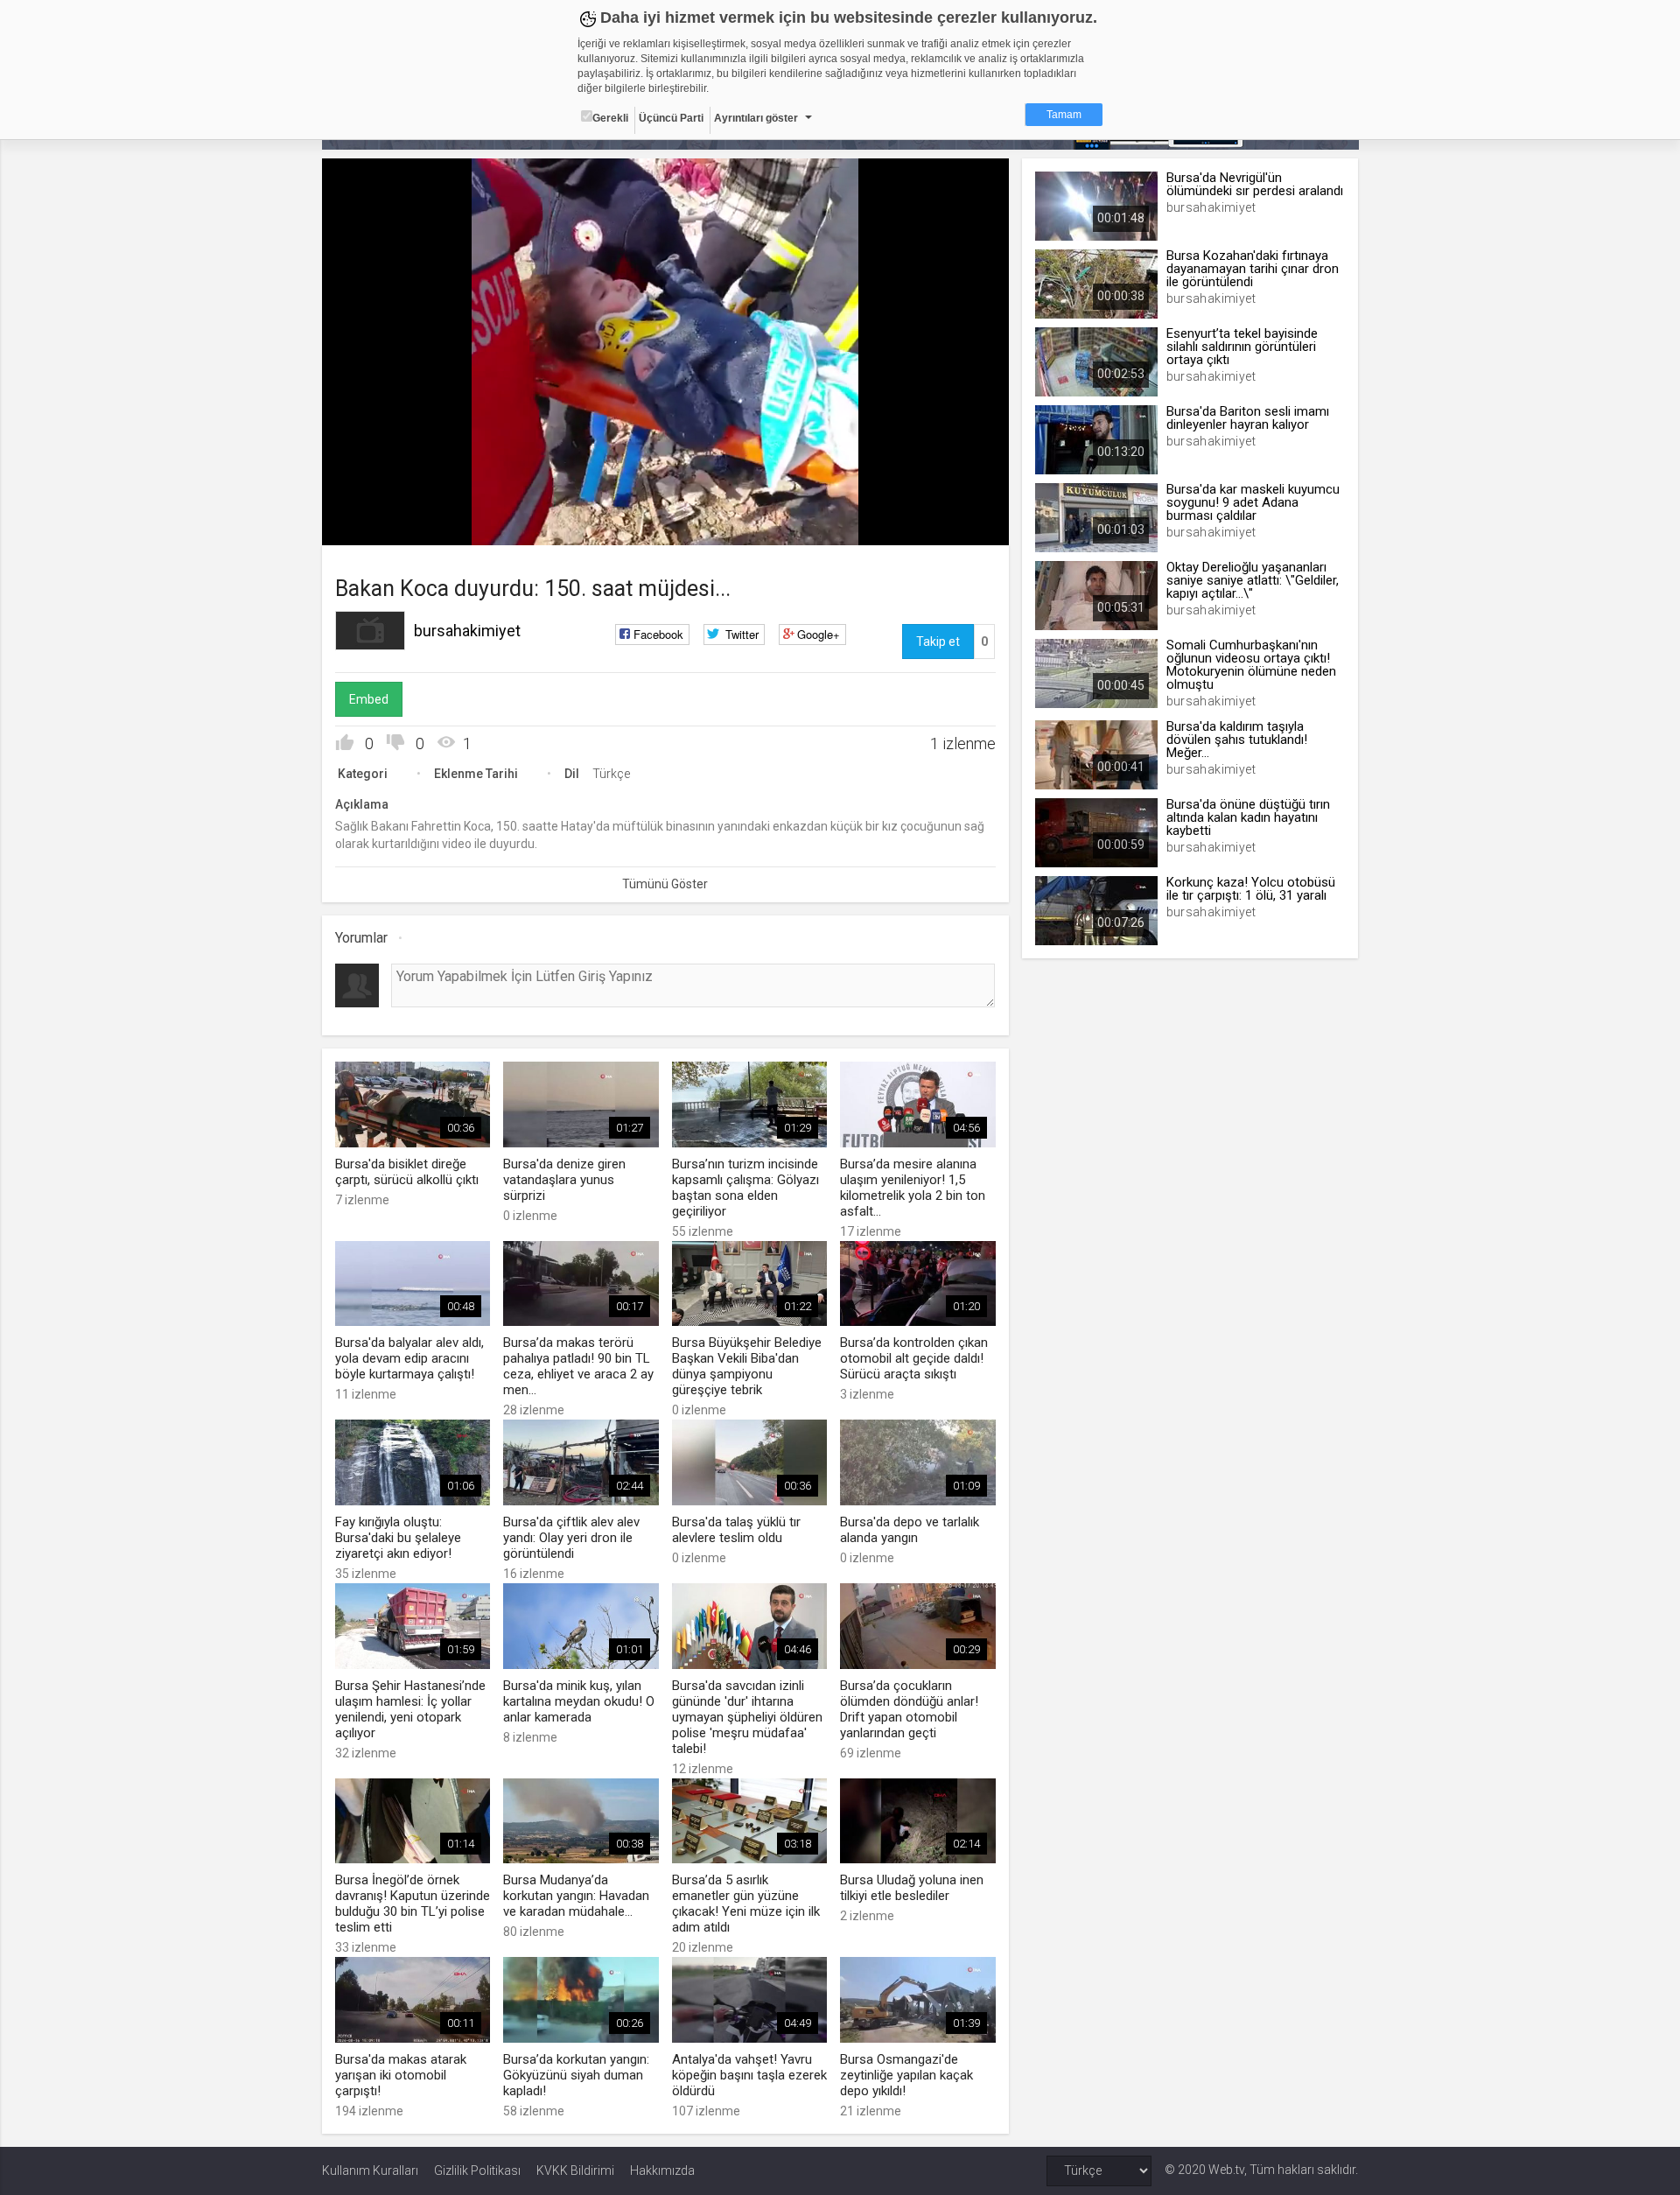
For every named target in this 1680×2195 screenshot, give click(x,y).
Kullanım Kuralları (370, 2170)
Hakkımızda (662, 2170)
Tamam (1064, 115)
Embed (369, 699)
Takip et (938, 642)
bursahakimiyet (467, 631)
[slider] (665, 496)
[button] (379, 523)
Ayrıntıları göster (756, 118)
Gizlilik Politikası (477, 2170)
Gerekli (610, 118)
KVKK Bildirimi (575, 2170)
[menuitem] (907, 526)
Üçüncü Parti (671, 118)
